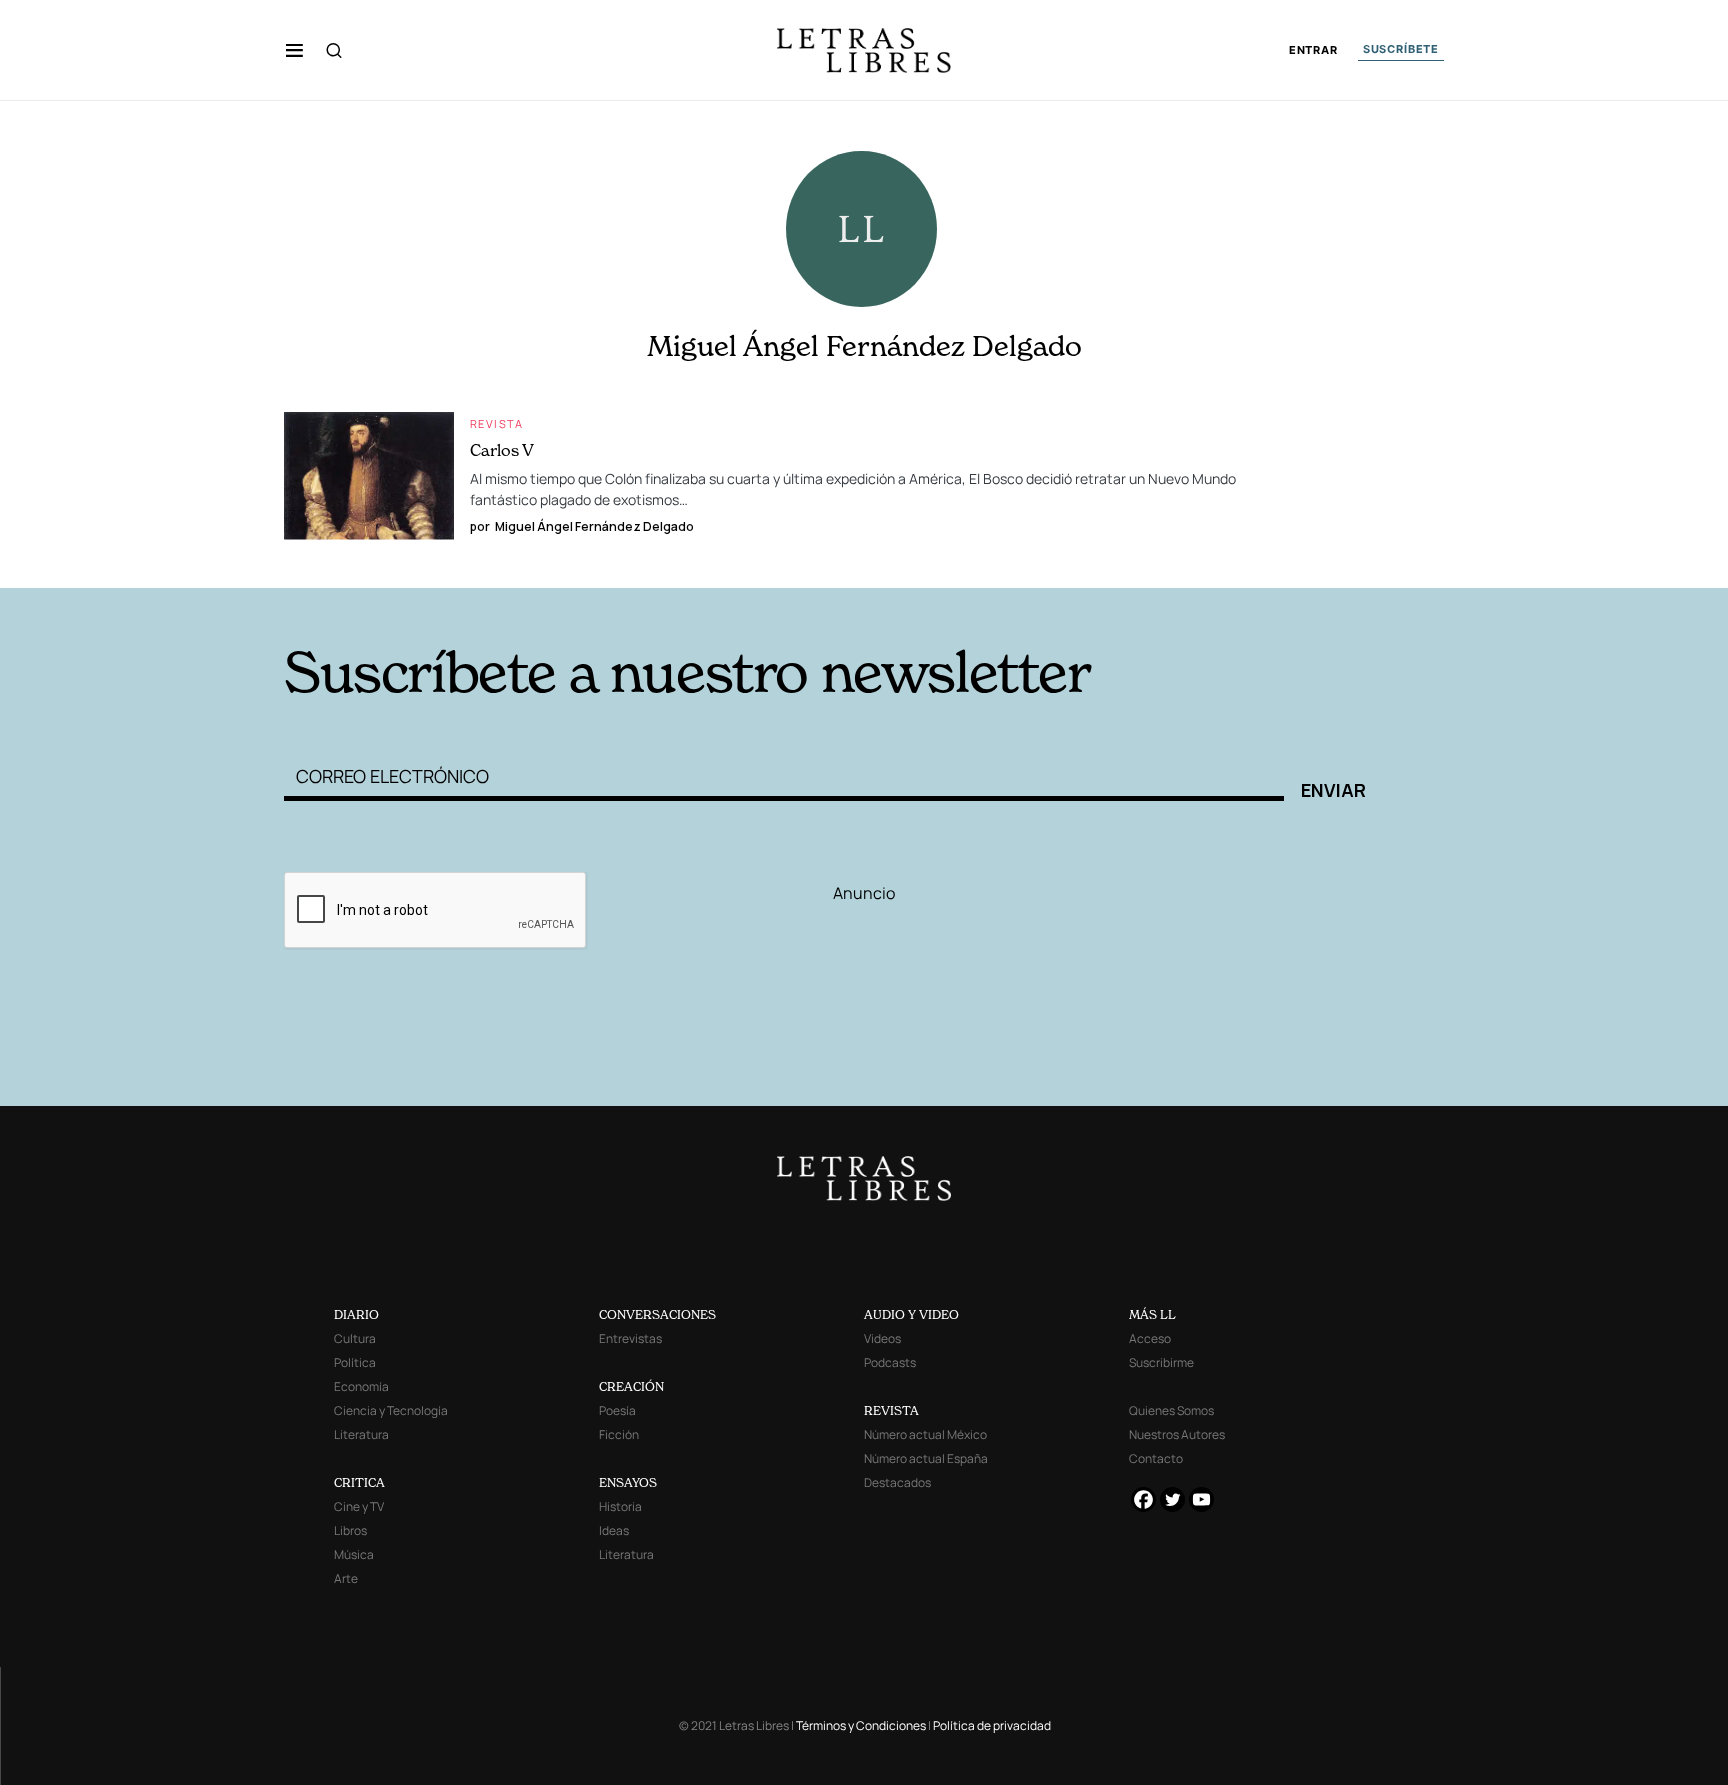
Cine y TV (359, 1506)
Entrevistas (630, 1338)
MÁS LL (1152, 1314)
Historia (620, 1506)
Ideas (614, 1530)
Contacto (1156, 1458)
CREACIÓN (631, 1386)
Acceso (1150, 1338)
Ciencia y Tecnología (391, 1410)
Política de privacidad (992, 1725)
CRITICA (359, 1482)
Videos (882, 1338)
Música (354, 1554)
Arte (346, 1578)
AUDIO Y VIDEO (911, 1314)
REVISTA (891, 1410)
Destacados (897, 1482)
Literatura (361, 1434)
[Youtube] (1201, 1499)
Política (355, 1362)
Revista (497, 423)
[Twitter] (1172, 1499)
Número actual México (925, 1434)
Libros (350, 1530)
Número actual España (926, 1458)
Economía (361, 1386)
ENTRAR (1313, 50)
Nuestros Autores (1177, 1434)
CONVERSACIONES (657, 1314)
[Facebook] (1143, 1499)
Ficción (619, 1434)
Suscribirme (1161, 1362)
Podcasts (890, 1362)
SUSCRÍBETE (1401, 49)
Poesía (617, 1410)
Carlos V (502, 450)
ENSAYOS (628, 1482)
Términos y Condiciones (861, 1725)
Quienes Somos (1171, 1410)
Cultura (355, 1338)
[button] (294, 50)
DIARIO (356, 1314)
